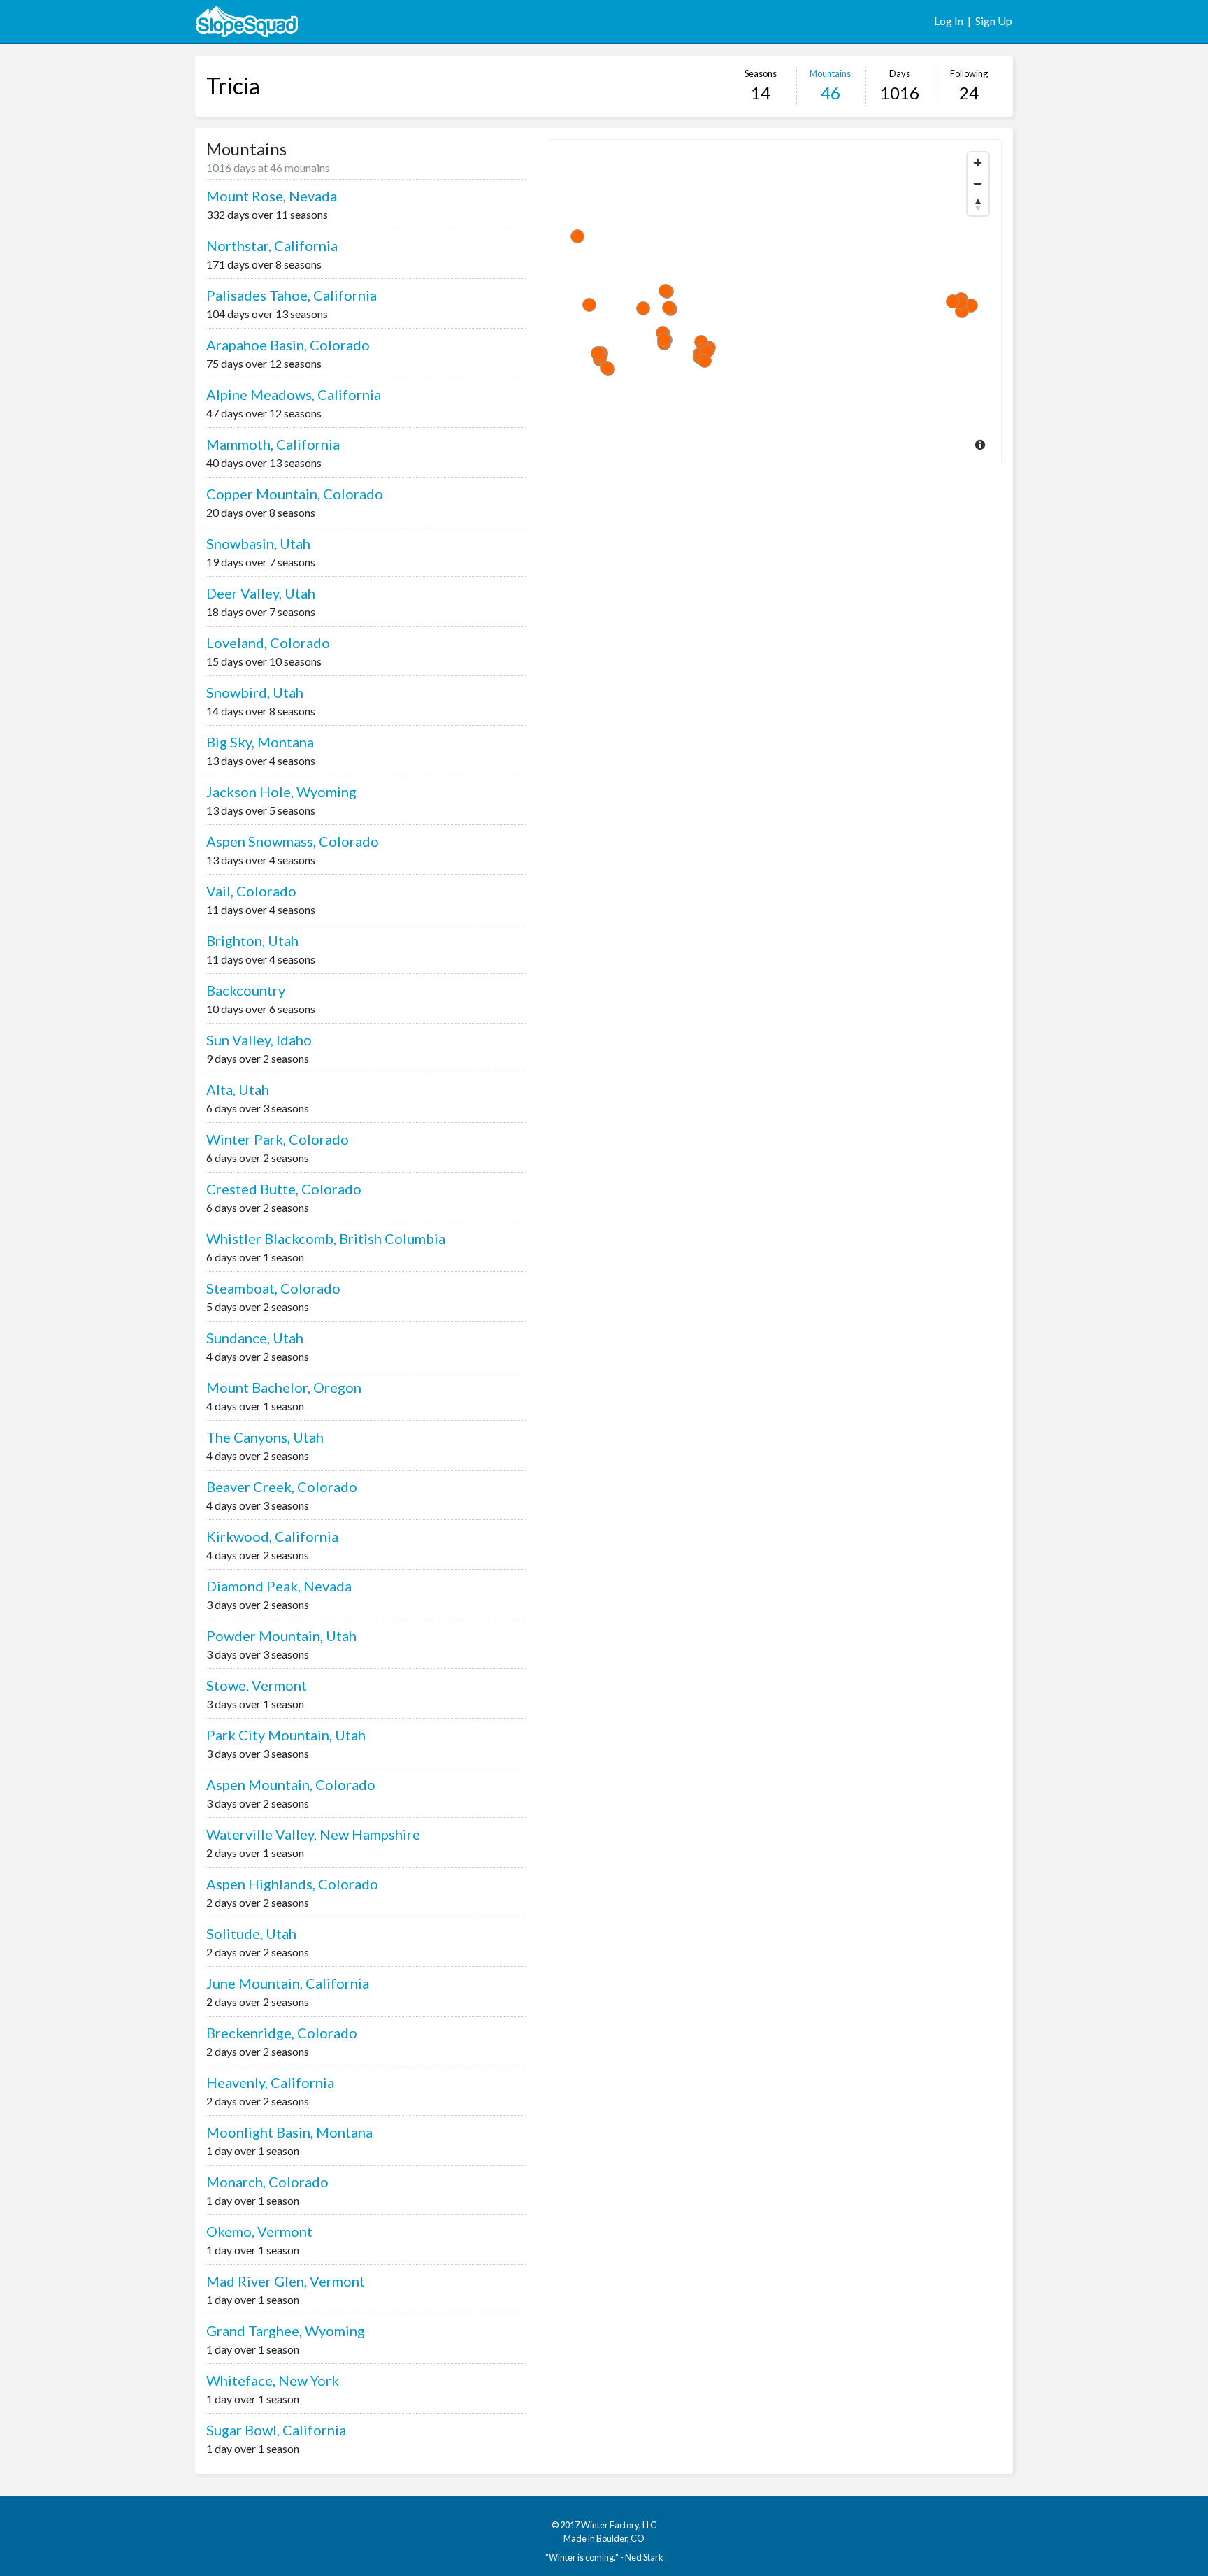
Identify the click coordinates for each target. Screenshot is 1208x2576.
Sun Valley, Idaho (259, 1040)
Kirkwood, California (272, 1536)
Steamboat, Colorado (273, 1288)
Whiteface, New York (273, 2380)
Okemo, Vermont (259, 2231)
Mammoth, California (273, 444)
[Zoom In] (978, 163)
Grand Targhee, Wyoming (286, 2331)
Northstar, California (272, 245)
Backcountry (246, 990)
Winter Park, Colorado (278, 1139)
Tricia (233, 86)
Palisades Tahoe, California (292, 295)
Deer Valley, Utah (261, 593)
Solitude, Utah (251, 1933)
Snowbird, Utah (255, 692)
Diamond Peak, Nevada (279, 1586)
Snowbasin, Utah (258, 543)
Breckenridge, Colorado (282, 2033)
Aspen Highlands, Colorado (292, 1884)
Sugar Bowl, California (276, 2430)
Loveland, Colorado (268, 643)
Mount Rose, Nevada (272, 196)
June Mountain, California (288, 1983)
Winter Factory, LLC (619, 2525)
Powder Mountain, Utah (281, 1636)
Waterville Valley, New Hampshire (313, 1834)
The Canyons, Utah (265, 1437)
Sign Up (994, 21)
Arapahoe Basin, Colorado (288, 345)
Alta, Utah (238, 1089)
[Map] (774, 303)
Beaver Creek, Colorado (282, 1487)
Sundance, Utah (255, 1338)
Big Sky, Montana (260, 742)
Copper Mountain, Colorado (295, 494)
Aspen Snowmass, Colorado (293, 841)
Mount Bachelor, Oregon (284, 1387)
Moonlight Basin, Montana (289, 2132)
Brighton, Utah (252, 940)
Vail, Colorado (251, 891)
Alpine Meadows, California (294, 394)
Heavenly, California (270, 2082)
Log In (949, 21)
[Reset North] (978, 205)
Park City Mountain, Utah (286, 1735)
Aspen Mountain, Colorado (291, 1784)
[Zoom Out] (978, 184)
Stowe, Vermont (257, 1685)
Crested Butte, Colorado (284, 1189)
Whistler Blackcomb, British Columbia (326, 1238)
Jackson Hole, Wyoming (281, 792)
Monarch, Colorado (267, 2182)
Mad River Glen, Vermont (286, 2281)
